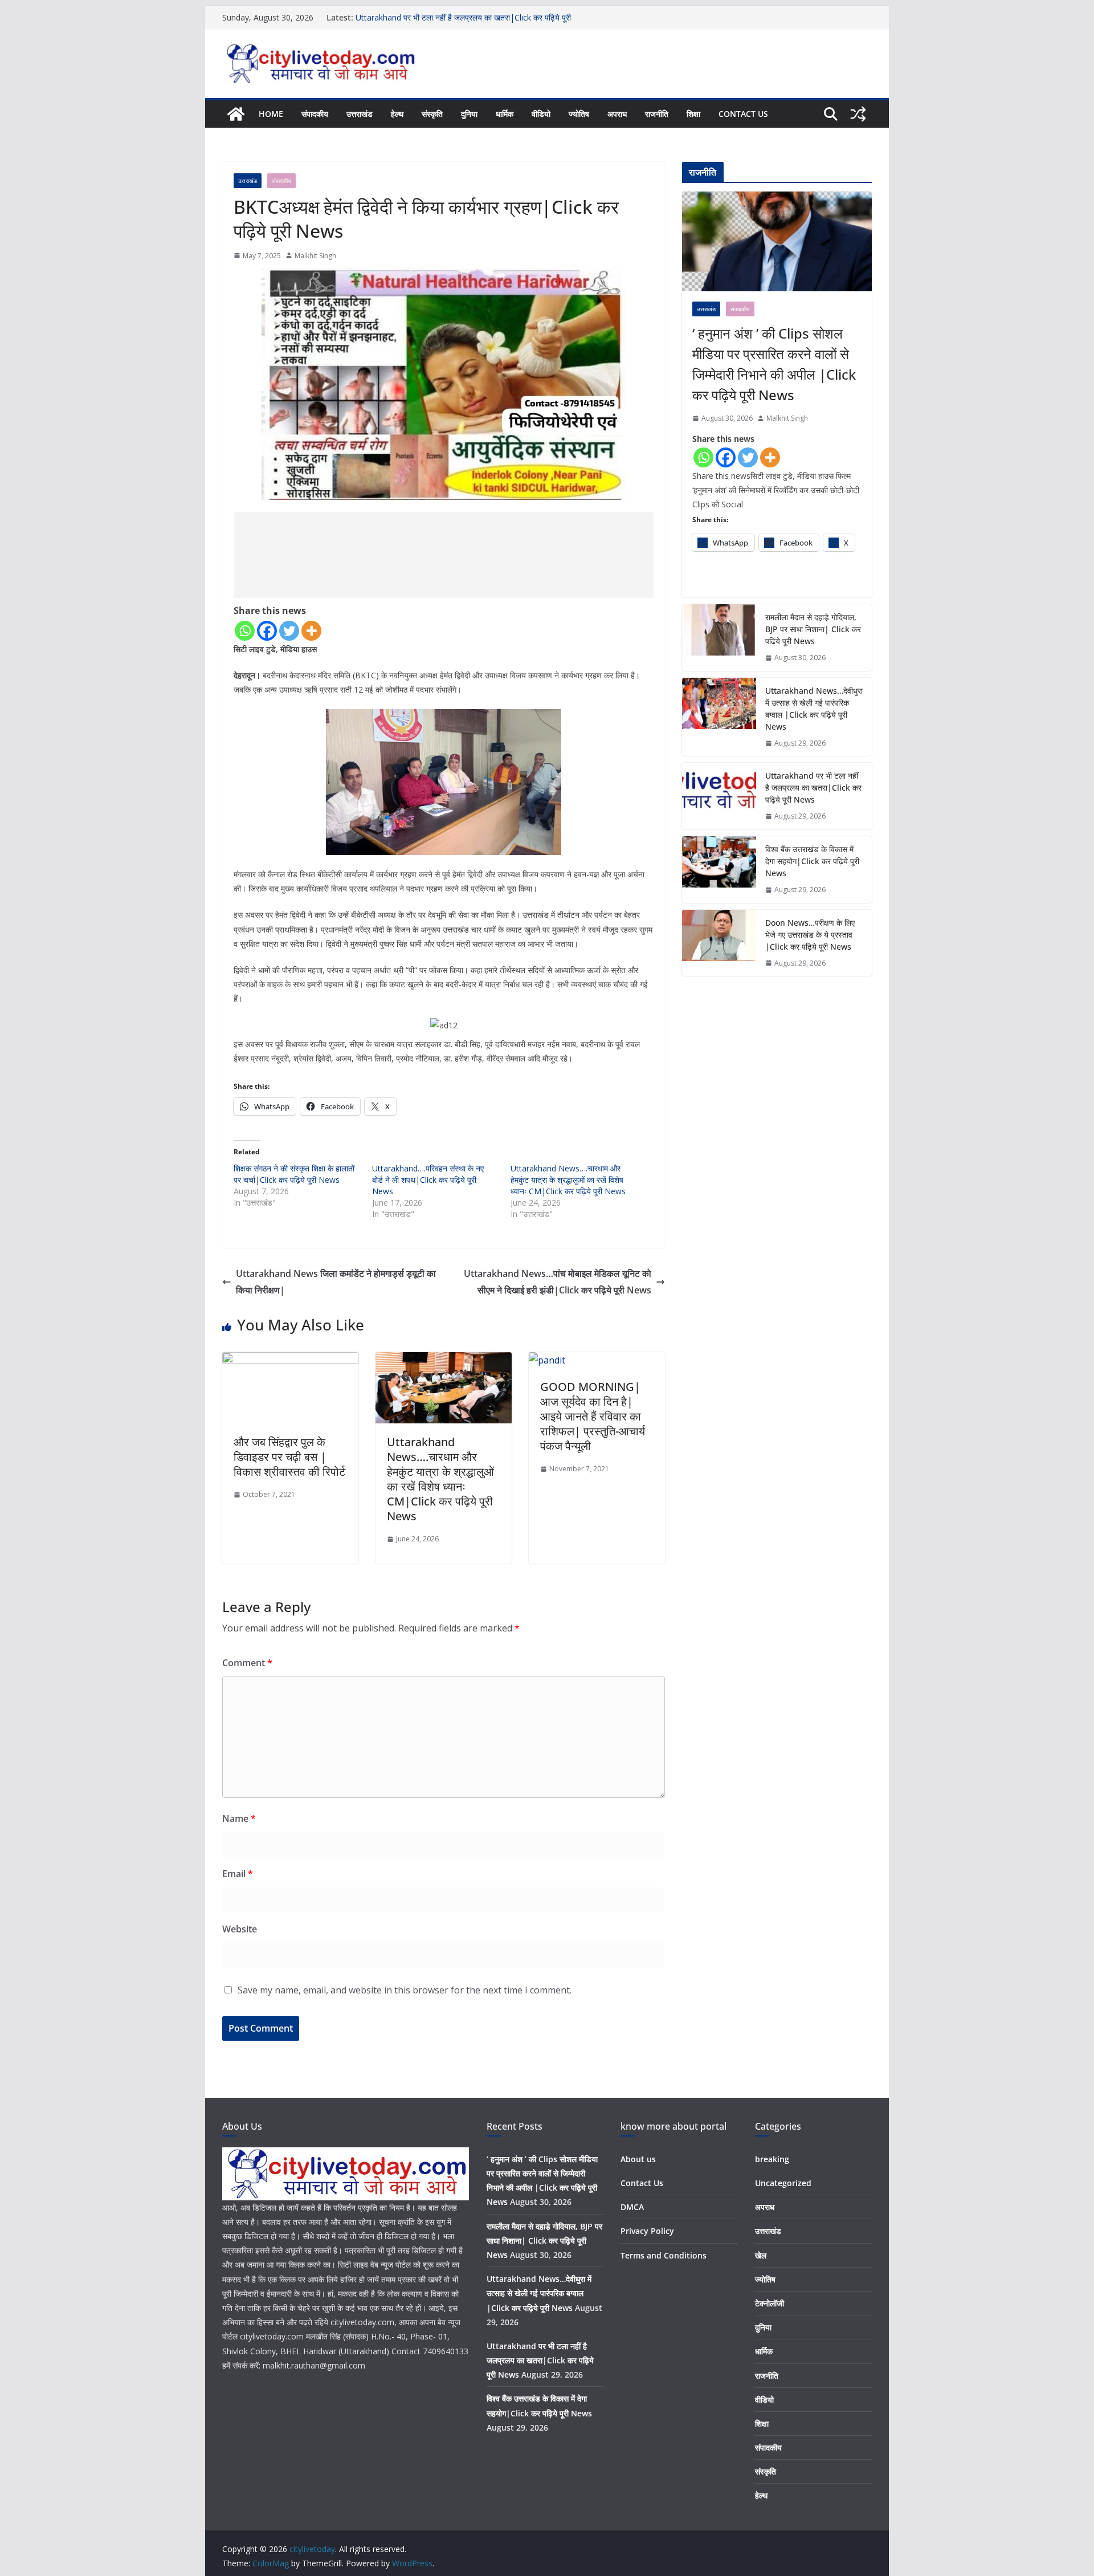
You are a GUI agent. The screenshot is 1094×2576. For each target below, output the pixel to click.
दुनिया (469, 114)
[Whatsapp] (245, 631)
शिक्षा (693, 114)
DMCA (632, 2207)
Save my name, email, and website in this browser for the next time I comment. (405, 1990)
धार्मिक (505, 114)
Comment (247, 1663)
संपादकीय (315, 114)
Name (239, 1818)
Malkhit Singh (315, 256)
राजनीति (657, 114)
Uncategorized (783, 2183)
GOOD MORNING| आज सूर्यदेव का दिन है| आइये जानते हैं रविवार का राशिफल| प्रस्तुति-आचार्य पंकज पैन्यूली (593, 1416)
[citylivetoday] (236, 114)
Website (240, 1929)
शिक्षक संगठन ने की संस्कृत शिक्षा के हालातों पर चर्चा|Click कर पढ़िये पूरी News (294, 1174)
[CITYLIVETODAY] (346, 2154)
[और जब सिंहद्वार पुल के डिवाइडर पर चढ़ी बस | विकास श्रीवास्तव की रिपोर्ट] (290, 1360)
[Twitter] (289, 631)
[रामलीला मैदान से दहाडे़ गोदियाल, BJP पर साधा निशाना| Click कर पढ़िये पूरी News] (719, 638)
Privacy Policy (647, 2231)
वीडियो (541, 114)
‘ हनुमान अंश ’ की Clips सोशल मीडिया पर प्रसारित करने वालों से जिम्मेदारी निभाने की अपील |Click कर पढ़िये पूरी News (774, 364)
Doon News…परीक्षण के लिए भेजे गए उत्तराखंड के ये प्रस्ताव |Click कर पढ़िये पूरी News (810, 935)
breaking (772, 2159)
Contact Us (743, 114)
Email (238, 1874)
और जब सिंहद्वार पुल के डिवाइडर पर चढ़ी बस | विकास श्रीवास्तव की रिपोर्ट (289, 1457)
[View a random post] (858, 114)
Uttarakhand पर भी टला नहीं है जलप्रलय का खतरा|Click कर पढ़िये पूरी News (813, 788)
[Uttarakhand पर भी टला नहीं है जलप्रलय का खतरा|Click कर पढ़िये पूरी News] (719, 796)
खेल (761, 2255)
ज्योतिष (579, 114)
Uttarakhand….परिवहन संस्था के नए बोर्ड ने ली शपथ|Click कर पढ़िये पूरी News (428, 1180)
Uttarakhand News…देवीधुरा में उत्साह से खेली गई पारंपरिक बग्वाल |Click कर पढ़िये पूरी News (814, 709)
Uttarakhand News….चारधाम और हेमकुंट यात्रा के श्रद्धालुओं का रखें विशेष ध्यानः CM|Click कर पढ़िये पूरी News (568, 1180)
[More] (311, 631)
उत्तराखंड (360, 114)
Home (271, 114)
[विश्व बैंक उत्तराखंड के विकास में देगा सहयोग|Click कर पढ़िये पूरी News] (719, 870)
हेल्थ (397, 114)
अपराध (617, 114)
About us (638, 2159)
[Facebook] (267, 631)
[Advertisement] (444, 555)
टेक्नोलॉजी (770, 2303)
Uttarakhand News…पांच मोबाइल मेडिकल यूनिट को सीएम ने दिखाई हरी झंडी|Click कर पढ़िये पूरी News (558, 1282)
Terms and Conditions (664, 2255)
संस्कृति (432, 114)
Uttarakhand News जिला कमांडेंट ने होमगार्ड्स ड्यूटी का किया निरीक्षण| (336, 1282)
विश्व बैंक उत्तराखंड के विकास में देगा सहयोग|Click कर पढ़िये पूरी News (812, 861)
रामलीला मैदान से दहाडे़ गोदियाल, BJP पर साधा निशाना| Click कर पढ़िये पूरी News (813, 629)
